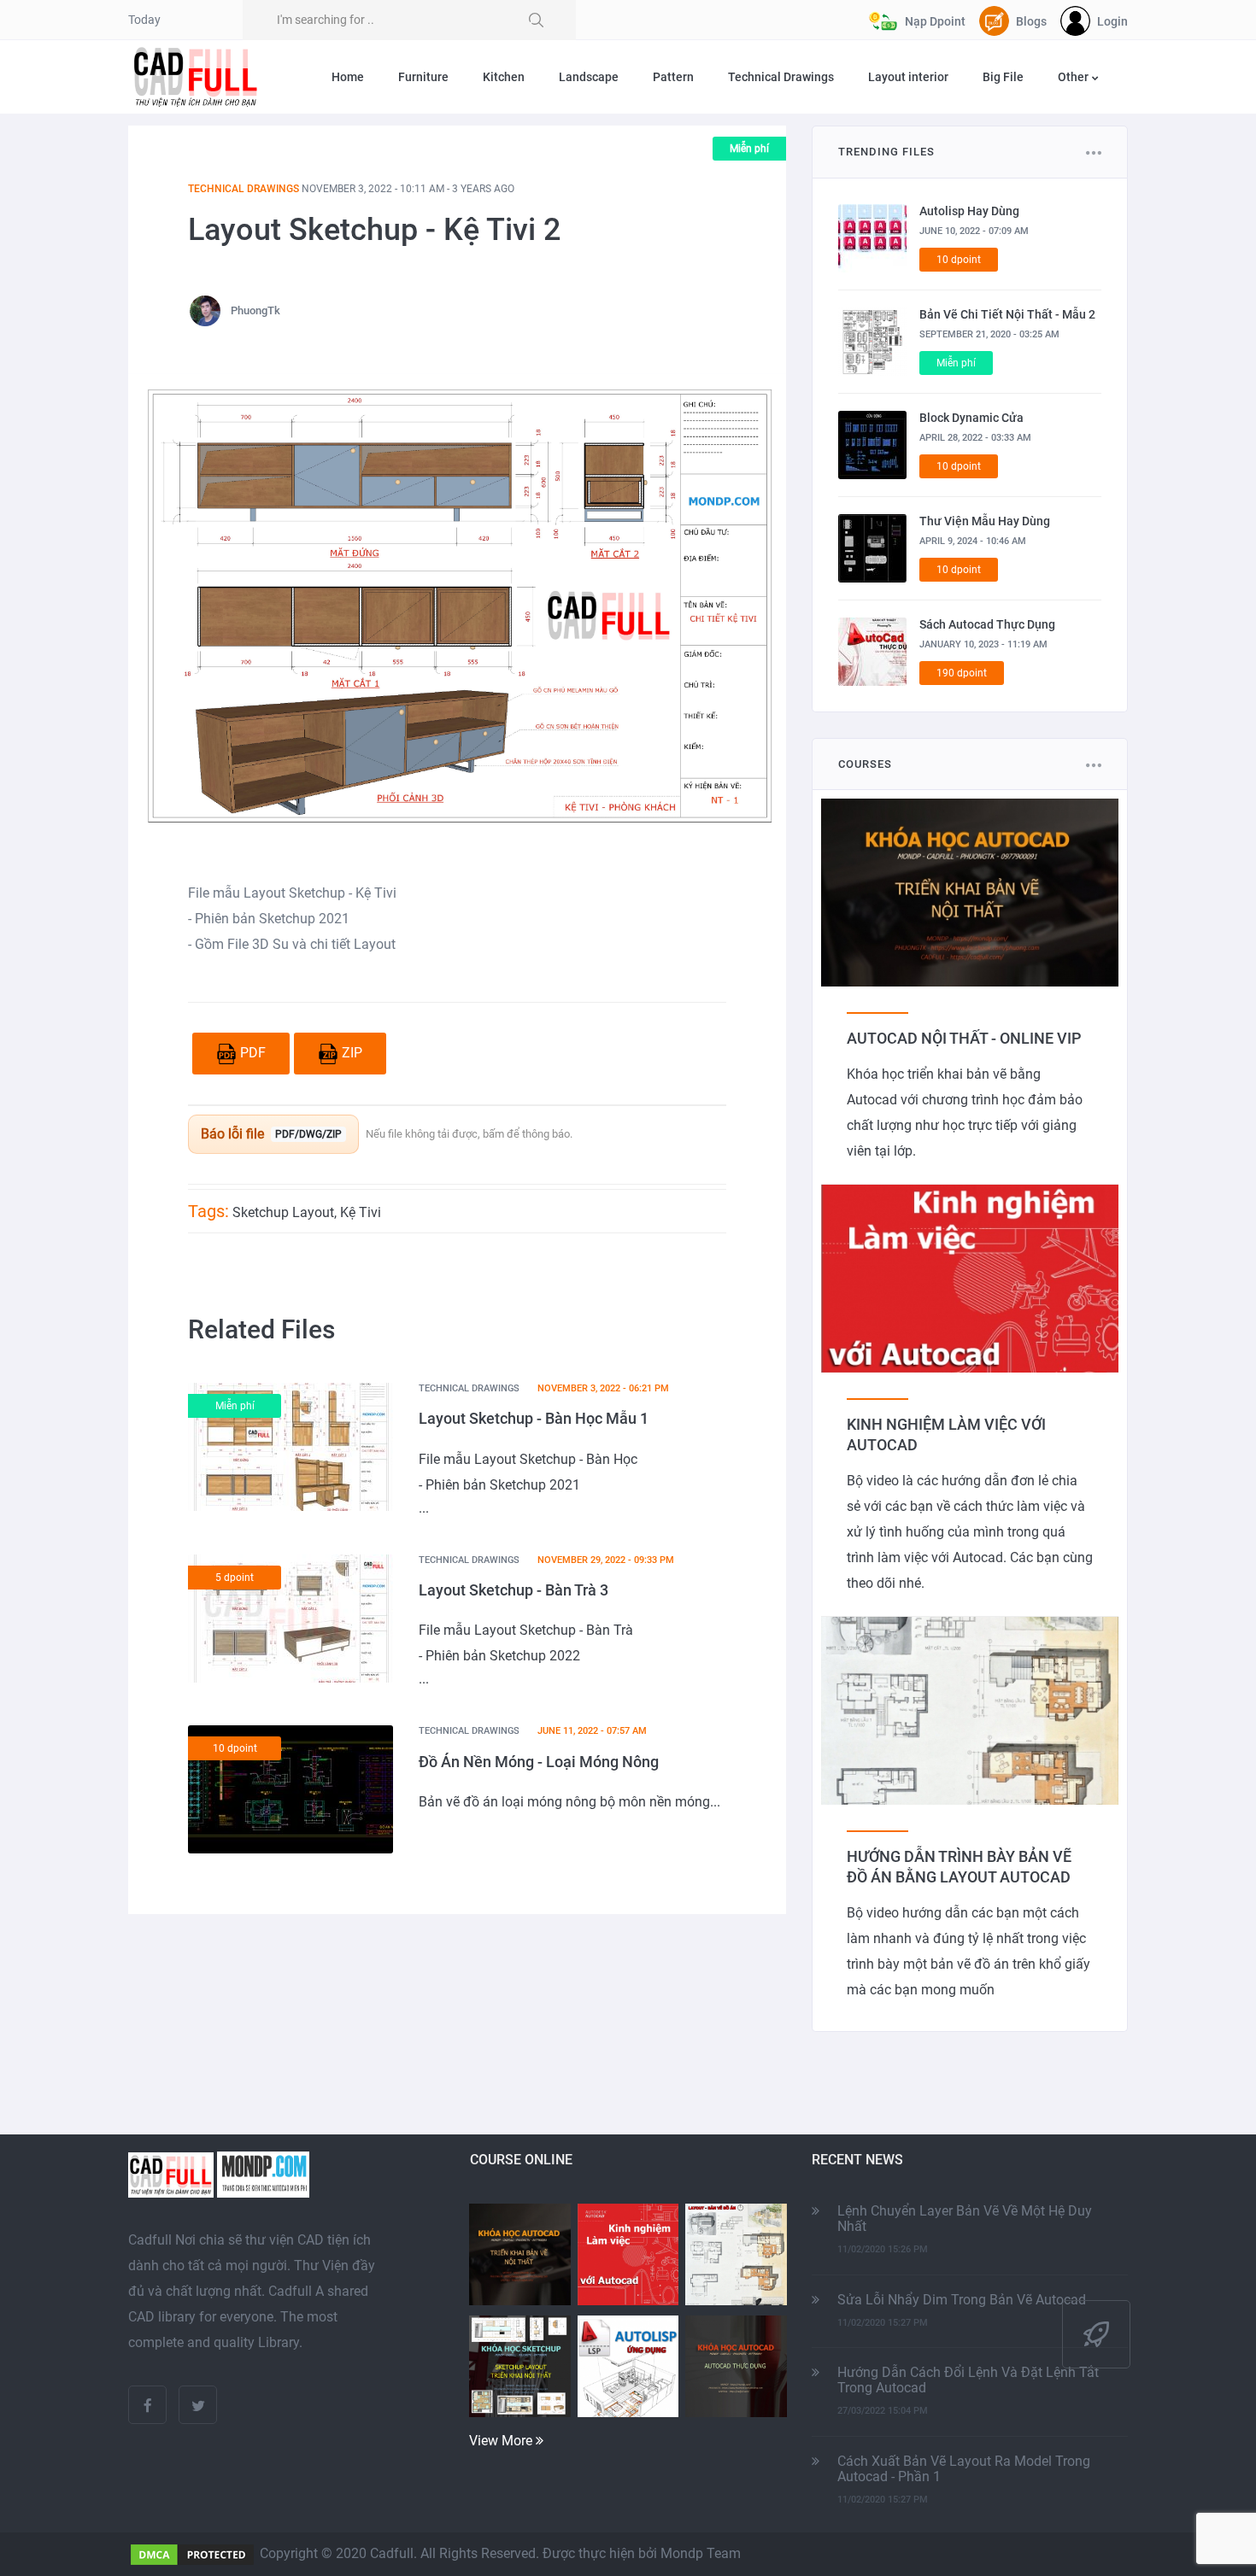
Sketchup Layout (283, 1212)
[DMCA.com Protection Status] (192, 2553)
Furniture (423, 77)
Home (348, 77)
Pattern (673, 77)
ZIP (352, 1053)
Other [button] (1074, 77)
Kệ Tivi (361, 1212)
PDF (253, 1053)
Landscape (589, 77)
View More (502, 2441)
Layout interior (908, 77)
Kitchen (504, 77)
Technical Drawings (781, 77)
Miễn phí (749, 149)
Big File (1003, 77)
